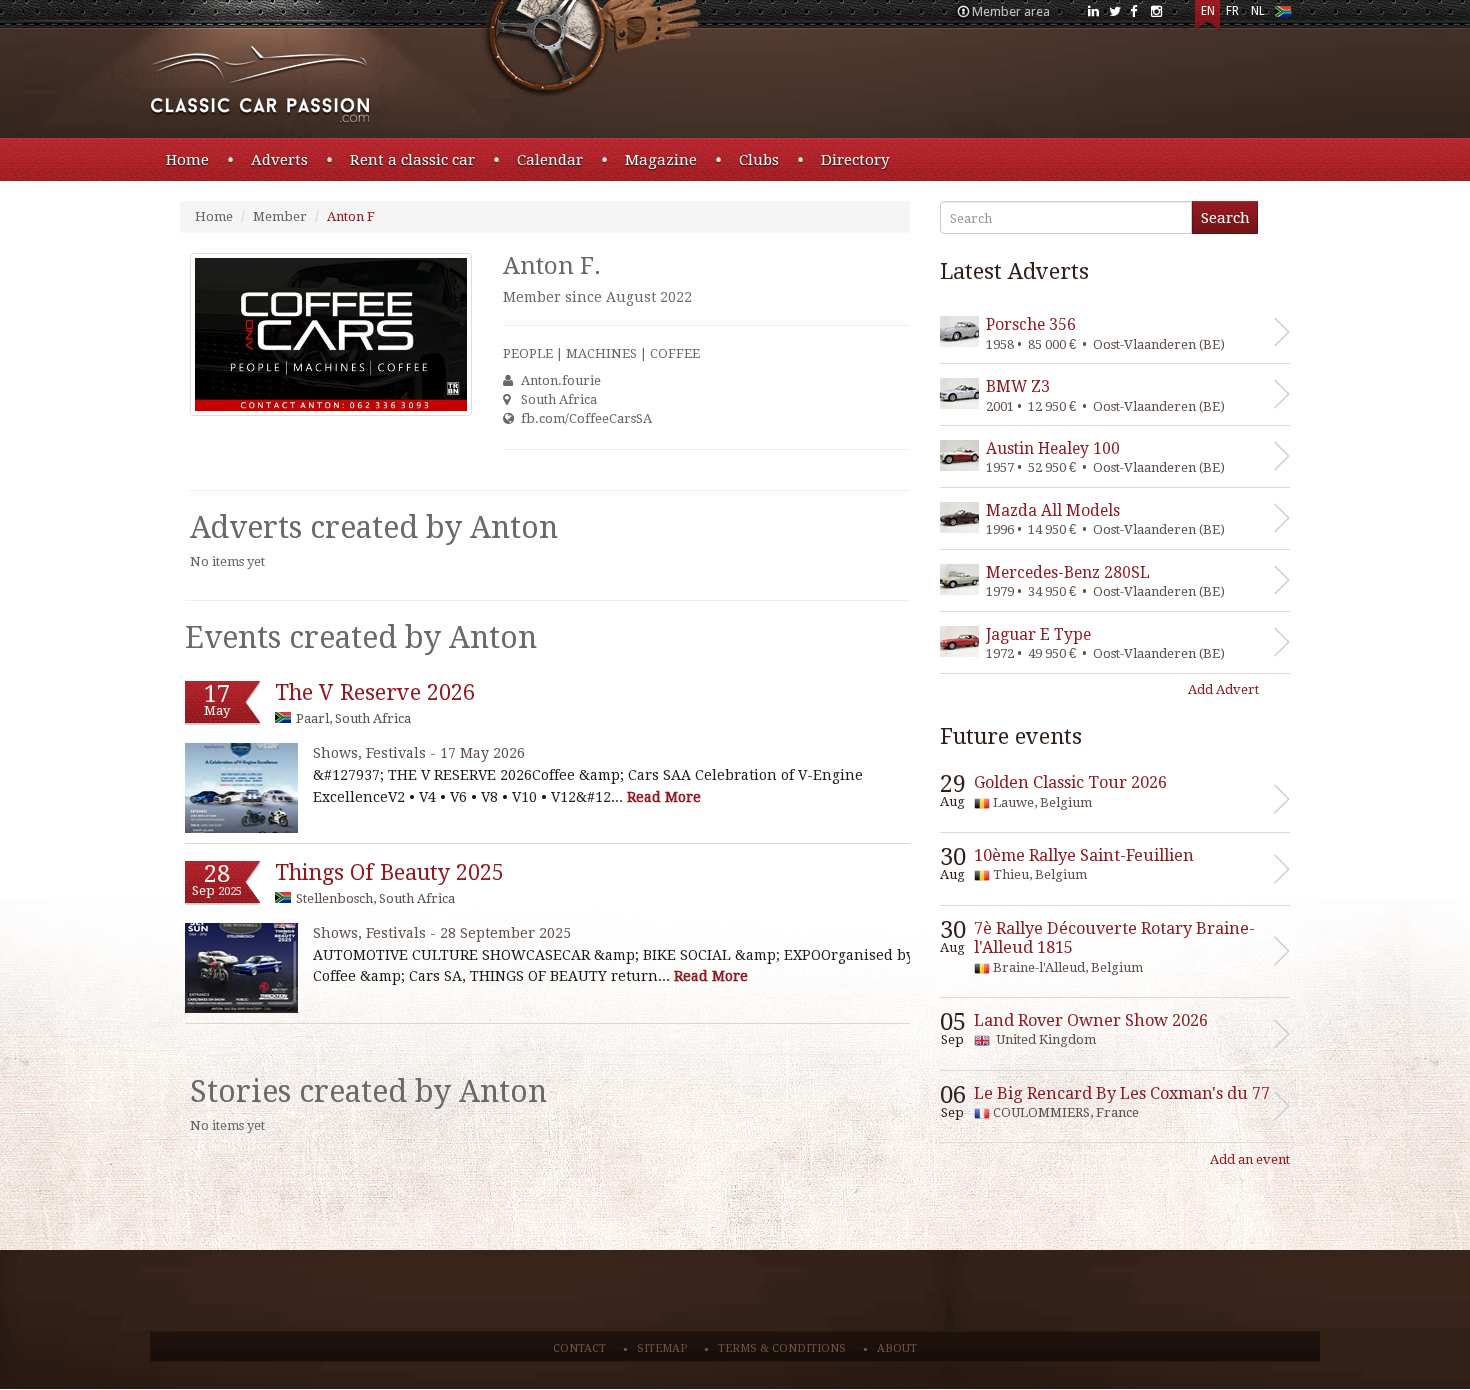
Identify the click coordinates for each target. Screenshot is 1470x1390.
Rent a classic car (412, 160)
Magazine (661, 160)
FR (1232, 11)
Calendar (550, 160)
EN (1208, 11)
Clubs (759, 160)
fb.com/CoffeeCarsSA (586, 418)
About (897, 1348)
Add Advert (1223, 689)
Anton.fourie (561, 380)
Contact (579, 1348)
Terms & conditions (782, 1348)
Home (187, 160)
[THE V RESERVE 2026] (241, 787)
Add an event (1250, 1159)
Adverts (279, 160)
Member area (1011, 11)
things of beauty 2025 (389, 872)
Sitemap (662, 1348)
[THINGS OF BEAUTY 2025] (241, 967)
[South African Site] (1282, 15)
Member (280, 216)
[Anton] (331, 334)
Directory (855, 160)
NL (1258, 11)
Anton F (351, 216)
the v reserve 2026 (375, 692)
